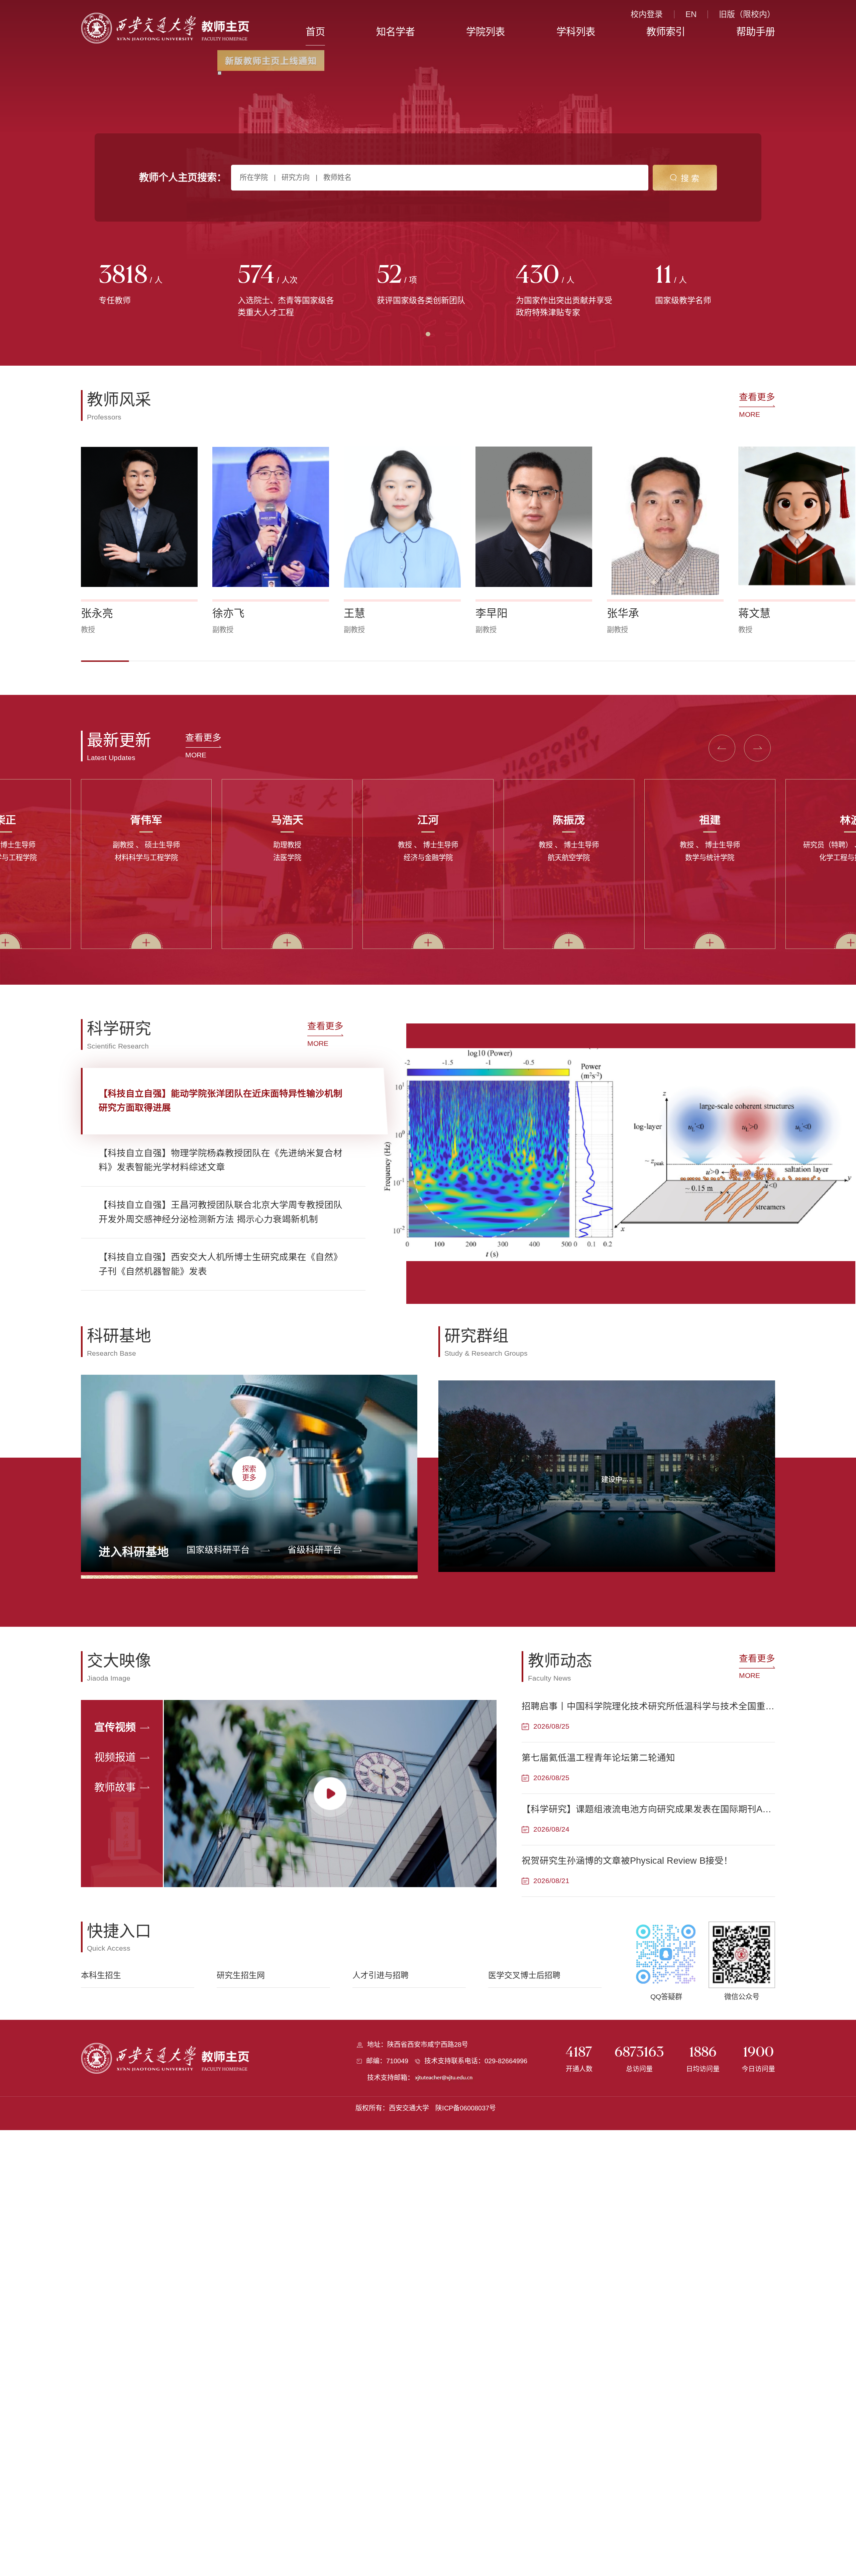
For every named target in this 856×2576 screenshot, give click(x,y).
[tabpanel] (150, 285)
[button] (105, 661)
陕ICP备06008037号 (466, 2108)
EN (691, 14)
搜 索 (690, 178)
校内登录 (647, 14)
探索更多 (249, 1473)
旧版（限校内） (747, 14)
